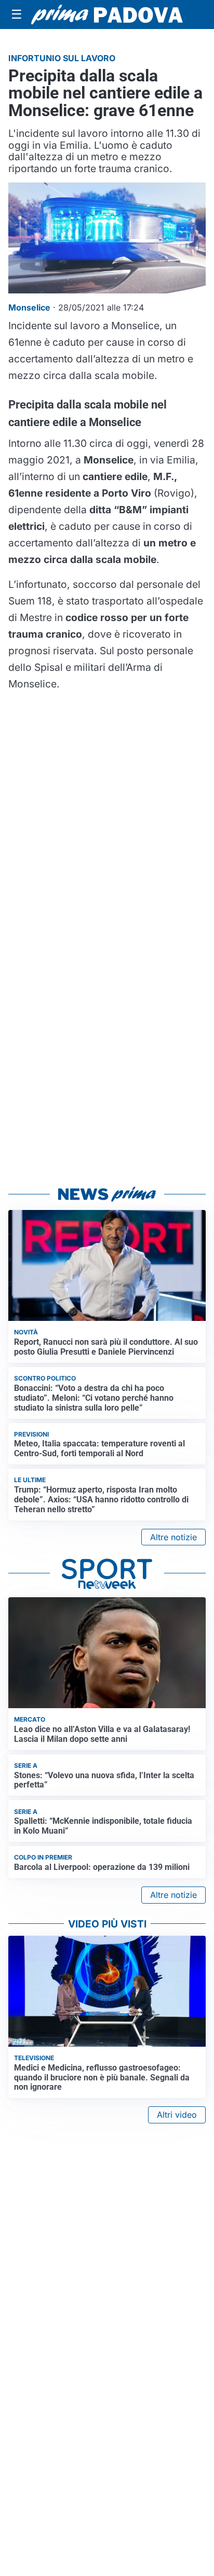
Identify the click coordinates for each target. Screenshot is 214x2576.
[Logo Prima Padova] (107, 15)
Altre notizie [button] (173, 1537)
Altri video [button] (177, 2115)
